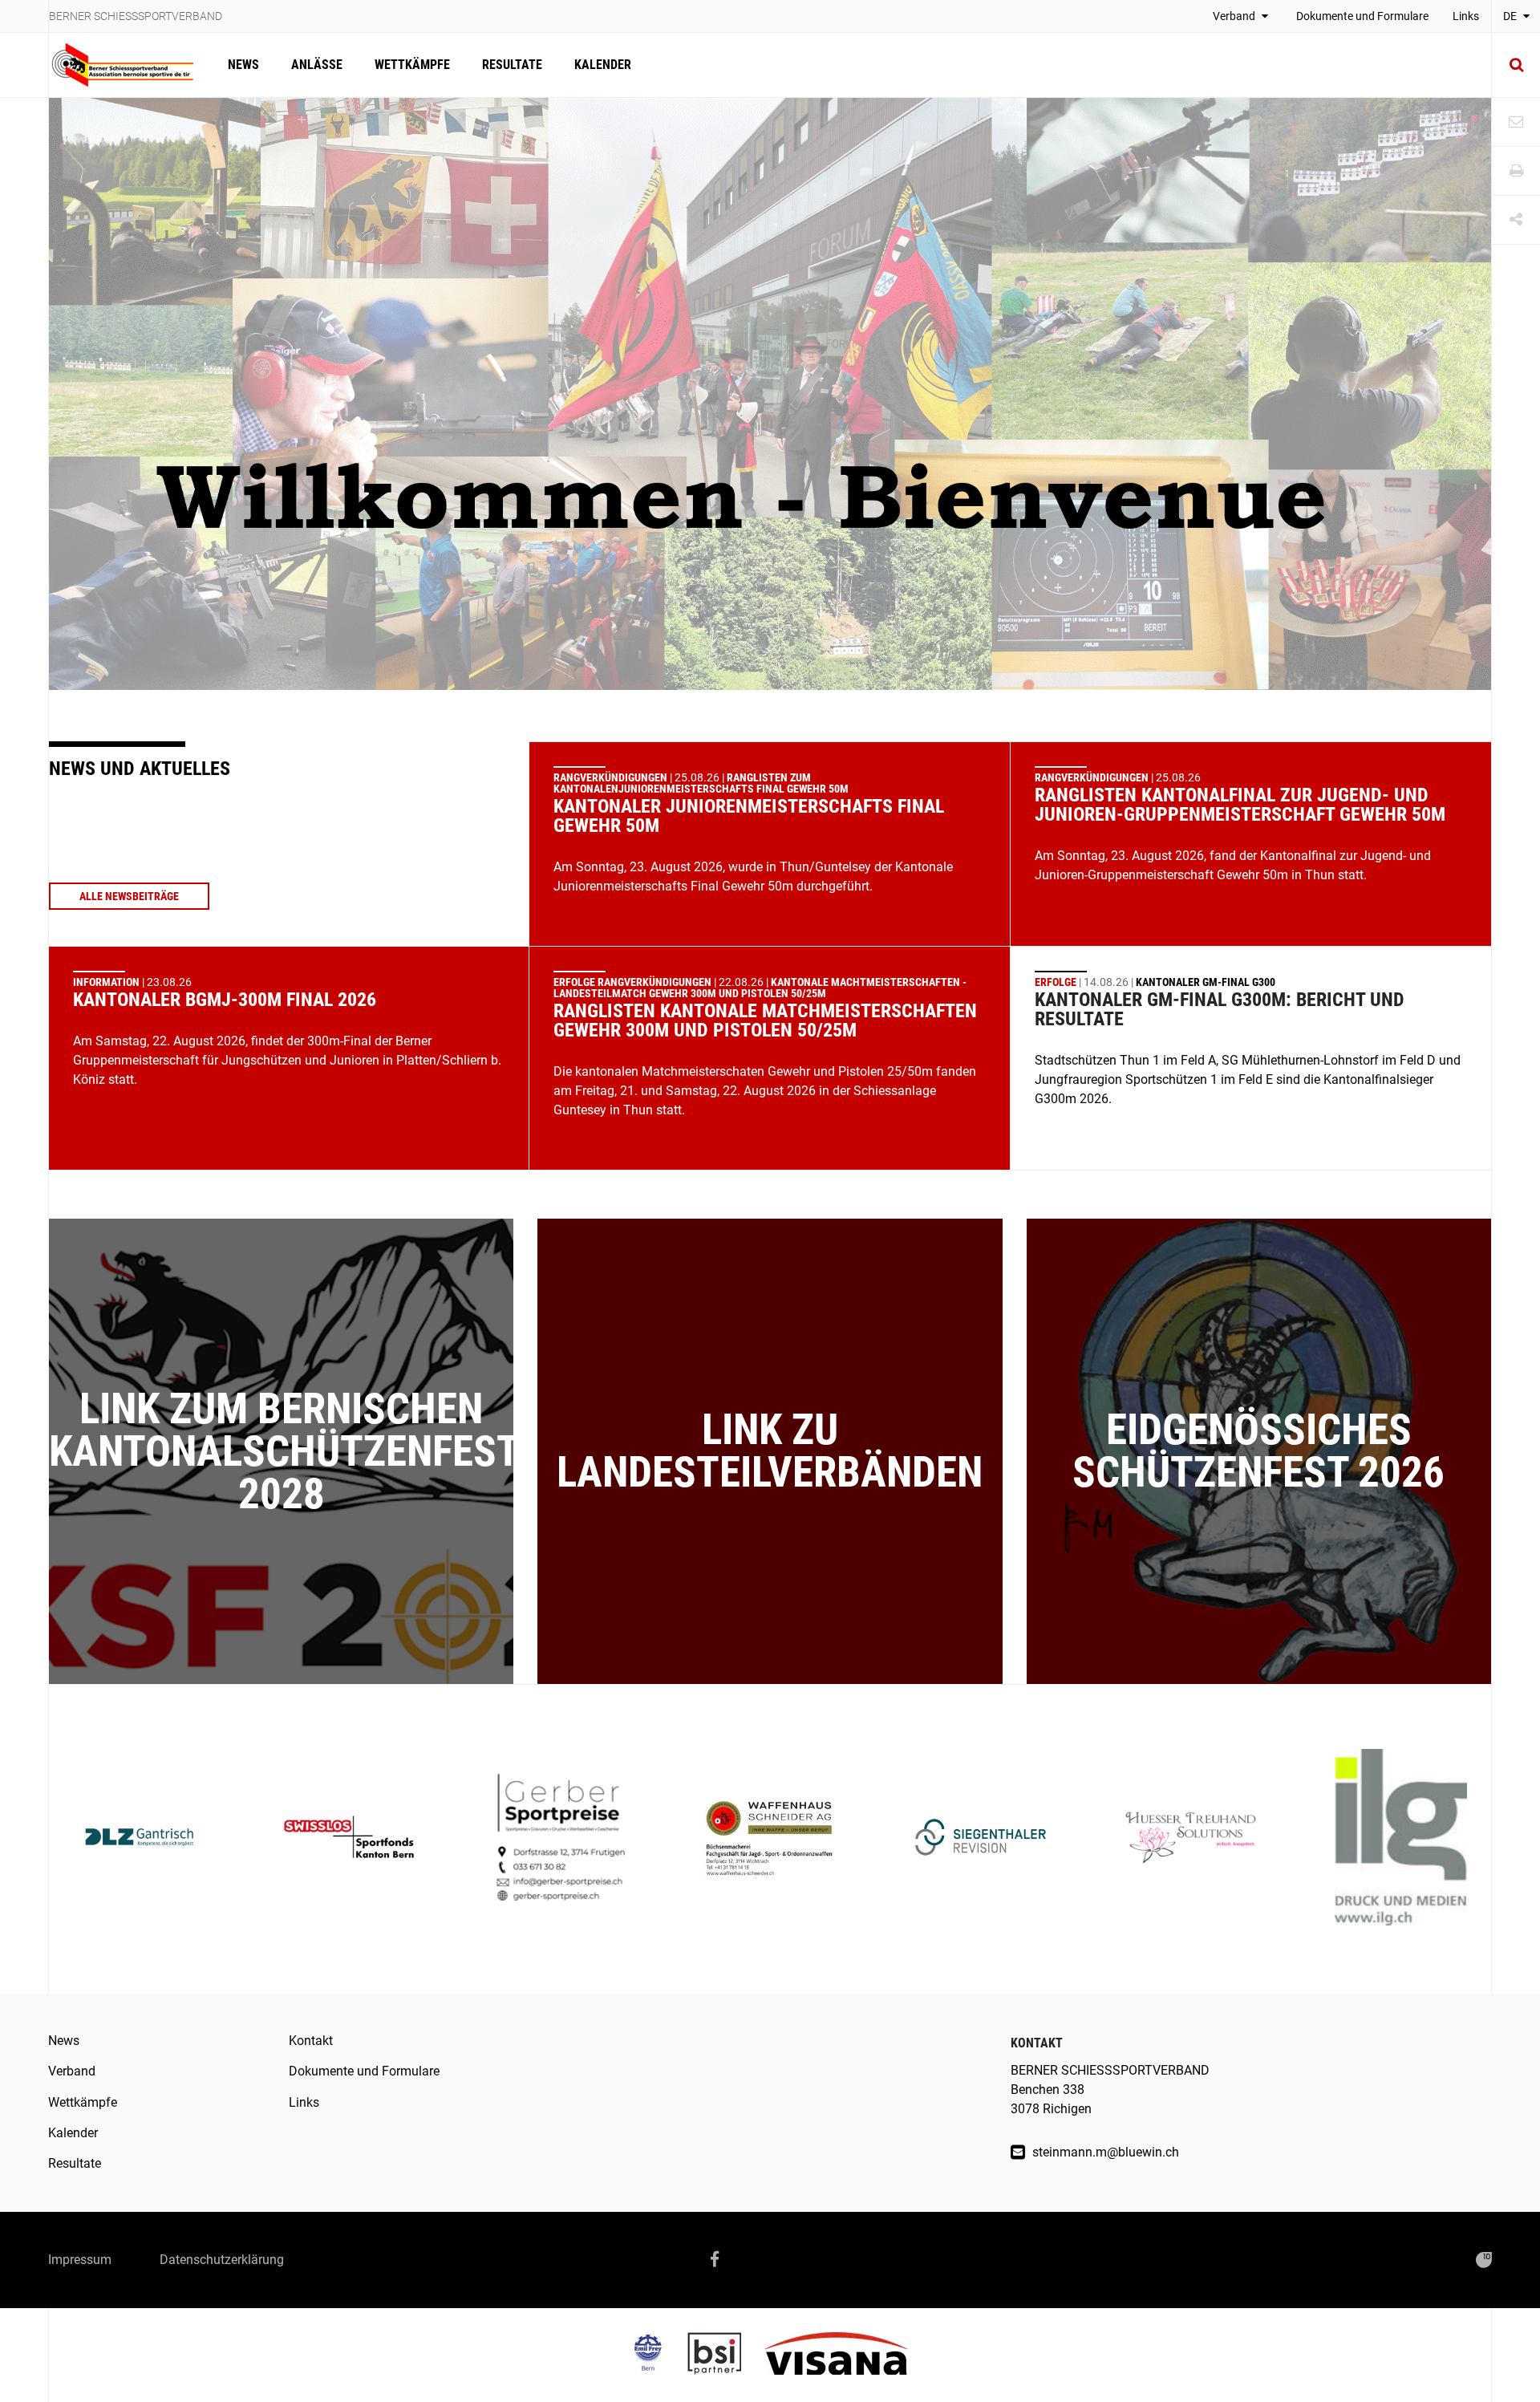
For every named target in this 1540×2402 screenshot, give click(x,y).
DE (1511, 16)
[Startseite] (130, 65)
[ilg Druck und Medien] (1401, 1839)
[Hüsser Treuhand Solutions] (1191, 1839)
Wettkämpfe (412, 65)
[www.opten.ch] (1484, 2260)
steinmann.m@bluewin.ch (1104, 2152)
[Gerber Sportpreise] (559, 1839)
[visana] (836, 2355)
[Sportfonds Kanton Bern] (349, 1839)
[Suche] (1516, 65)
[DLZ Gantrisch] (139, 1839)
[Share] (1516, 220)
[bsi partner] (726, 2355)
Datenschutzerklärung (222, 2260)
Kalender (603, 65)
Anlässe (317, 65)
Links (1466, 16)
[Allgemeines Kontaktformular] (1516, 122)
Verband (1235, 16)
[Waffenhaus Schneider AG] (770, 1839)
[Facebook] (715, 2260)
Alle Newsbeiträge (129, 896)
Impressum (80, 2260)
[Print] (1516, 171)
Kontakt (311, 2041)
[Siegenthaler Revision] (981, 1839)
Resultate (512, 65)
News (243, 65)
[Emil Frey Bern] (660, 2355)
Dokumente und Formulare (1362, 16)
